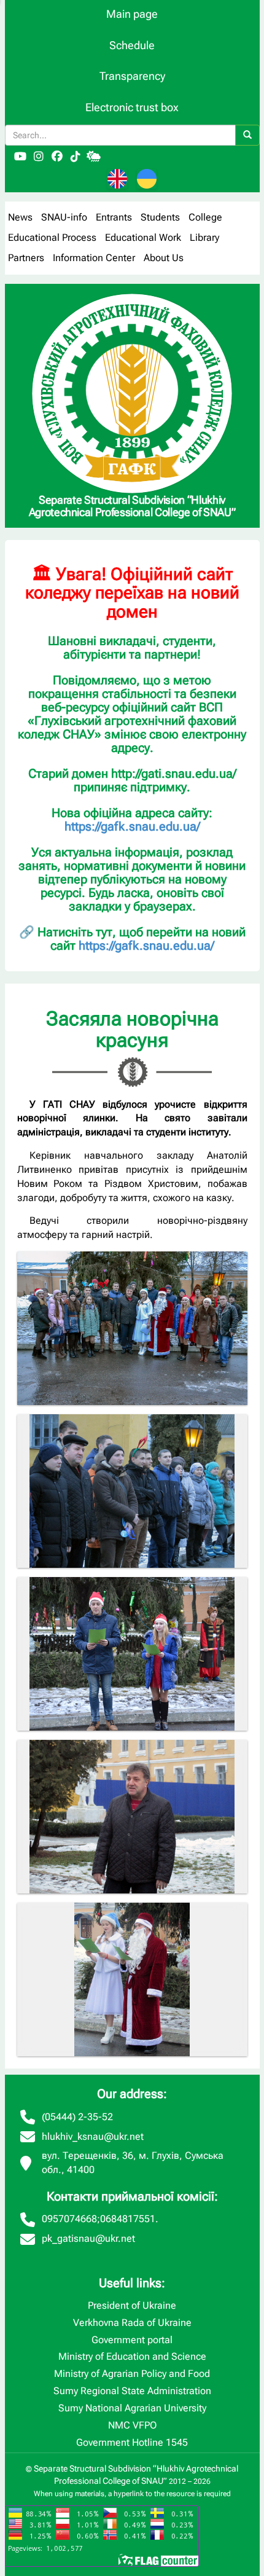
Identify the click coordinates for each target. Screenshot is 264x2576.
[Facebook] (57, 157)
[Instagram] (39, 157)
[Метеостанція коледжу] (94, 157)
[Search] (247, 135)
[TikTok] (76, 157)
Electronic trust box (132, 107)
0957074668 (69, 2219)
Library (204, 237)
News (20, 217)
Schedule (132, 45)
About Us (164, 258)
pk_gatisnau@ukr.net (88, 2238)
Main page (132, 14)
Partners (26, 258)
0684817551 (128, 2219)
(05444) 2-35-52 (77, 2117)
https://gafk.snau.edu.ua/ (132, 826)
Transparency (132, 76)
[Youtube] (20, 157)
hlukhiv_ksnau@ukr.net (93, 2136)
